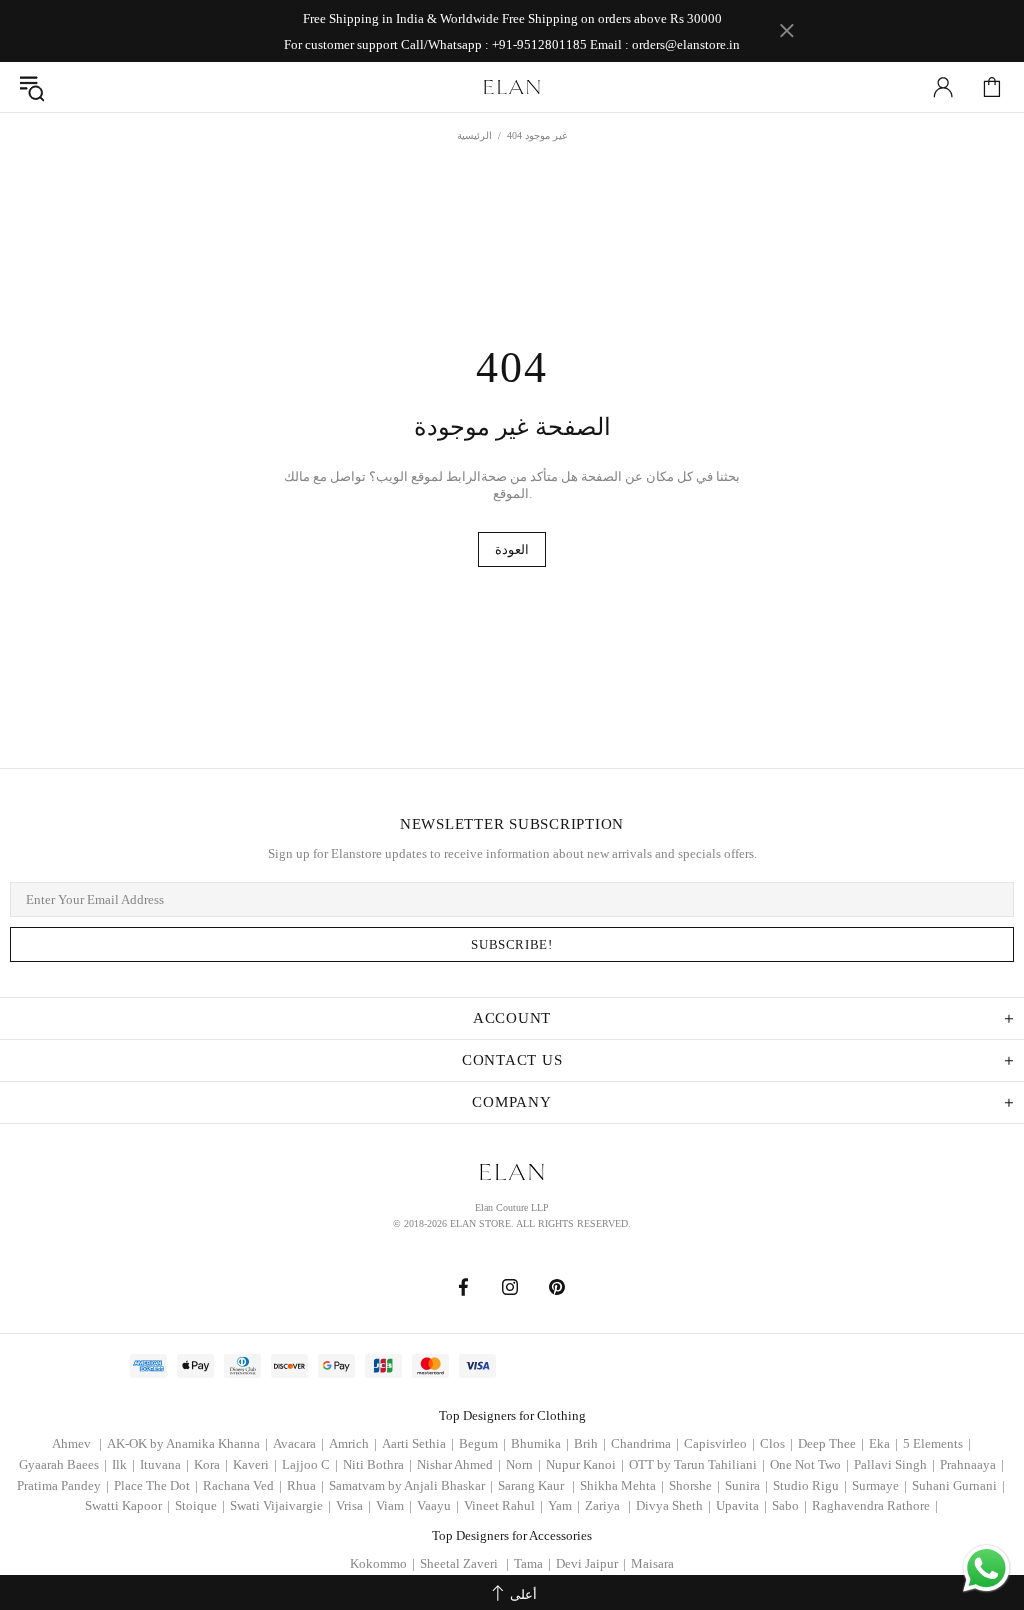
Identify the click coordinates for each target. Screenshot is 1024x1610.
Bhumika (540, 1443)
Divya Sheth (673, 1505)
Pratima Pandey (63, 1485)
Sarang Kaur (536, 1485)
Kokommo (382, 1563)
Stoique (200, 1505)
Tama (532, 1563)
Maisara (652, 1563)
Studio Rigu (810, 1485)
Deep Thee (831, 1443)
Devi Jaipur (591, 1563)
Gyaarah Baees (63, 1464)
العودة (512, 549)
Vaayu (438, 1505)
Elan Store (512, 87)
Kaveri (255, 1464)
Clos (776, 1443)
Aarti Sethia (418, 1443)
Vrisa (353, 1505)
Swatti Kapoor (127, 1505)
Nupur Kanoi (585, 1464)
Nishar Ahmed (459, 1464)
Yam (564, 1505)
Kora (211, 1464)
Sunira (746, 1485)
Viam (394, 1505)
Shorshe (694, 1485)
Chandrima (645, 1443)
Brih (590, 1443)
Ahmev (77, 1443)
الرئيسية (474, 135)
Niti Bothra (377, 1464)
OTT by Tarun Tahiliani (697, 1464)
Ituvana (164, 1464)
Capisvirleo (719, 1443)
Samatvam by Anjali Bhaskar (411, 1485)
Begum (482, 1443)
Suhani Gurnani (958, 1485)
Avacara (298, 1443)
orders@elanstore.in (686, 44)
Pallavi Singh (894, 1464)
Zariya (608, 1505)
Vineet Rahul (503, 1505)
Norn (523, 1464)
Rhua (305, 1485)
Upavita (741, 1505)
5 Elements (937, 1443)
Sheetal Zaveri (464, 1563)
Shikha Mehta (622, 1485)
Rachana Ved (242, 1485)
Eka (883, 1443)
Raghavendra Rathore (875, 1505)
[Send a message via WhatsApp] (986, 1568)
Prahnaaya (972, 1464)
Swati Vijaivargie (280, 1505)
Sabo (789, 1505)
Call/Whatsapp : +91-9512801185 (494, 44)
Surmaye (879, 1485)
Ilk (123, 1464)
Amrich (353, 1443)
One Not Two (809, 1464)
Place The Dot (156, 1485)
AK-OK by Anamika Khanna (187, 1443)
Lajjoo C (310, 1464)
